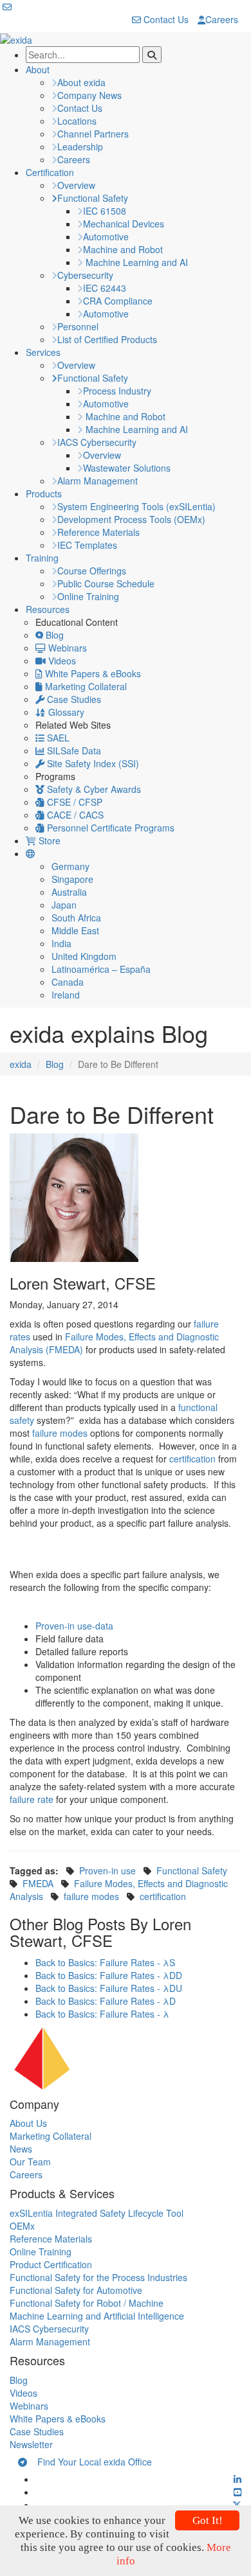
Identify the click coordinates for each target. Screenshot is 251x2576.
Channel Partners (93, 134)
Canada (68, 982)
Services (43, 352)
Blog (53, 635)
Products (44, 493)
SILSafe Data (73, 751)
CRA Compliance (118, 301)
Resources (48, 609)
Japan (64, 905)
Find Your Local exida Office (89, 2462)
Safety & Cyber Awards (93, 789)
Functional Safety (93, 198)
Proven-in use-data (74, 1626)
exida (21, 1064)
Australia (69, 892)
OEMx (22, 2226)
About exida (81, 82)
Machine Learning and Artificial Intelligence (97, 2316)
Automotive (106, 236)
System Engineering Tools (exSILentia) (136, 506)
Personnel (78, 326)
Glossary (65, 712)
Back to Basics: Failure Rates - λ (102, 2014)
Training (42, 558)
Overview (76, 185)
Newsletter (31, 2444)
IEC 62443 (105, 288)
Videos (61, 661)
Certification (50, 172)
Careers (222, 19)
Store (48, 840)
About (38, 69)
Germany (70, 866)
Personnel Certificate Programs (109, 828)
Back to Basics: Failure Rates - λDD (109, 1975)
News (21, 2149)
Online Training (88, 596)
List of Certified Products (107, 339)
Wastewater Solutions (127, 468)
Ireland (66, 995)
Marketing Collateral (85, 686)
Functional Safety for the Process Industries (98, 2277)
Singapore (72, 879)
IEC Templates (87, 545)
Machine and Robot (123, 249)
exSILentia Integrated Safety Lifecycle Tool (97, 2213)
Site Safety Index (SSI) (92, 763)
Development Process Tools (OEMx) (131, 519)
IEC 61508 (105, 211)
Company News (89, 95)
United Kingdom (84, 956)
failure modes (60, 1433)
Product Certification (51, 2264)
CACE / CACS (74, 815)
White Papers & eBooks (92, 673)
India (61, 943)
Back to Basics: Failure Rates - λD (106, 2001)
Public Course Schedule (106, 583)
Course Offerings (92, 571)
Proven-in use (107, 1870)
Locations (77, 121)
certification (192, 1459)
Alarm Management (98, 481)
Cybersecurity (85, 275)
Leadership (80, 147)
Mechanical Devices (124, 224)
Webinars (66, 648)
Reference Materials (98, 532)
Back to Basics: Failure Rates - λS (105, 1962)
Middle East (75, 930)
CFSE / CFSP (73, 802)
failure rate (32, 1799)
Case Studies (73, 699)
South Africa (76, 918)
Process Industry (117, 391)
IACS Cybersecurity (97, 442)
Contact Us (165, 19)
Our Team (30, 2162)
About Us (28, 2123)
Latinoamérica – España (101, 969)
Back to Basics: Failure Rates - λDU (109, 1988)
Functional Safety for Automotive (76, 2290)
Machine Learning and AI (135, 262)
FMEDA (38, 1883)
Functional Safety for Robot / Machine (87, 2303)
